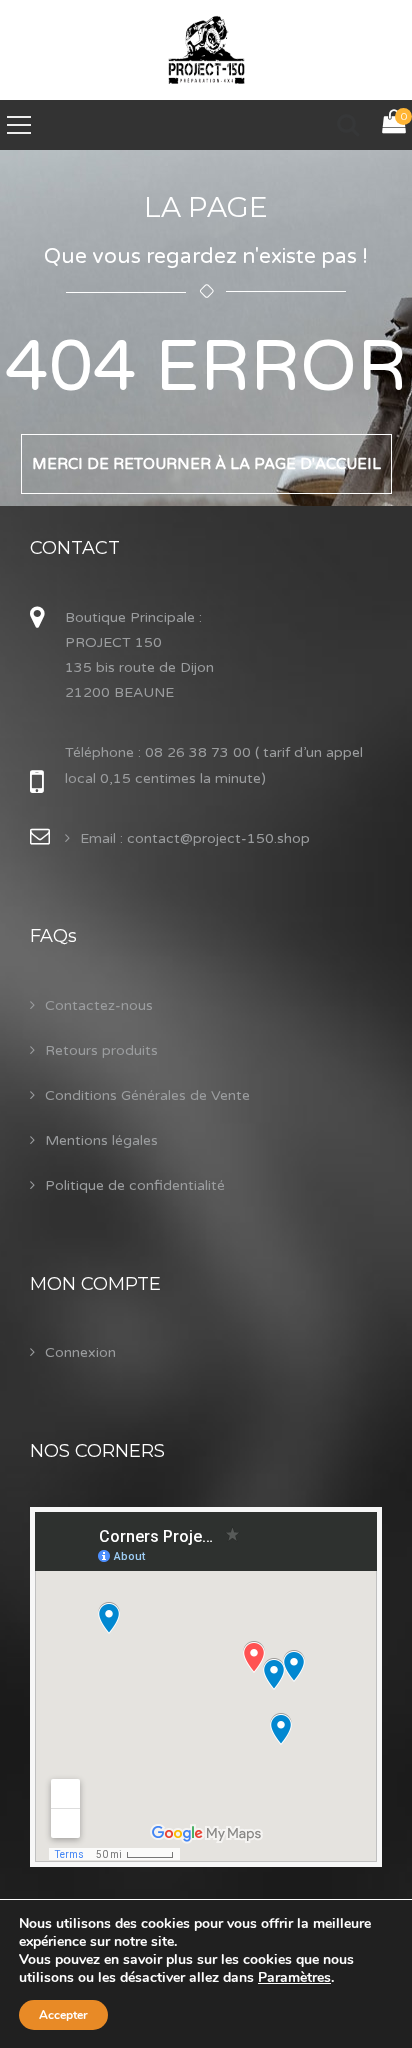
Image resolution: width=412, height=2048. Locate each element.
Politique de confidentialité (135, 1185)
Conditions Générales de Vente (147, 1095)
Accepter (63, 2015)
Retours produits (101, 1050)
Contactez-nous (99, 1005)
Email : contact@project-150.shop (195, 838)
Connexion (80, 1352)
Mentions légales (101, 1140)
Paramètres (294, 1978)
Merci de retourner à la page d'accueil (206, 464)
